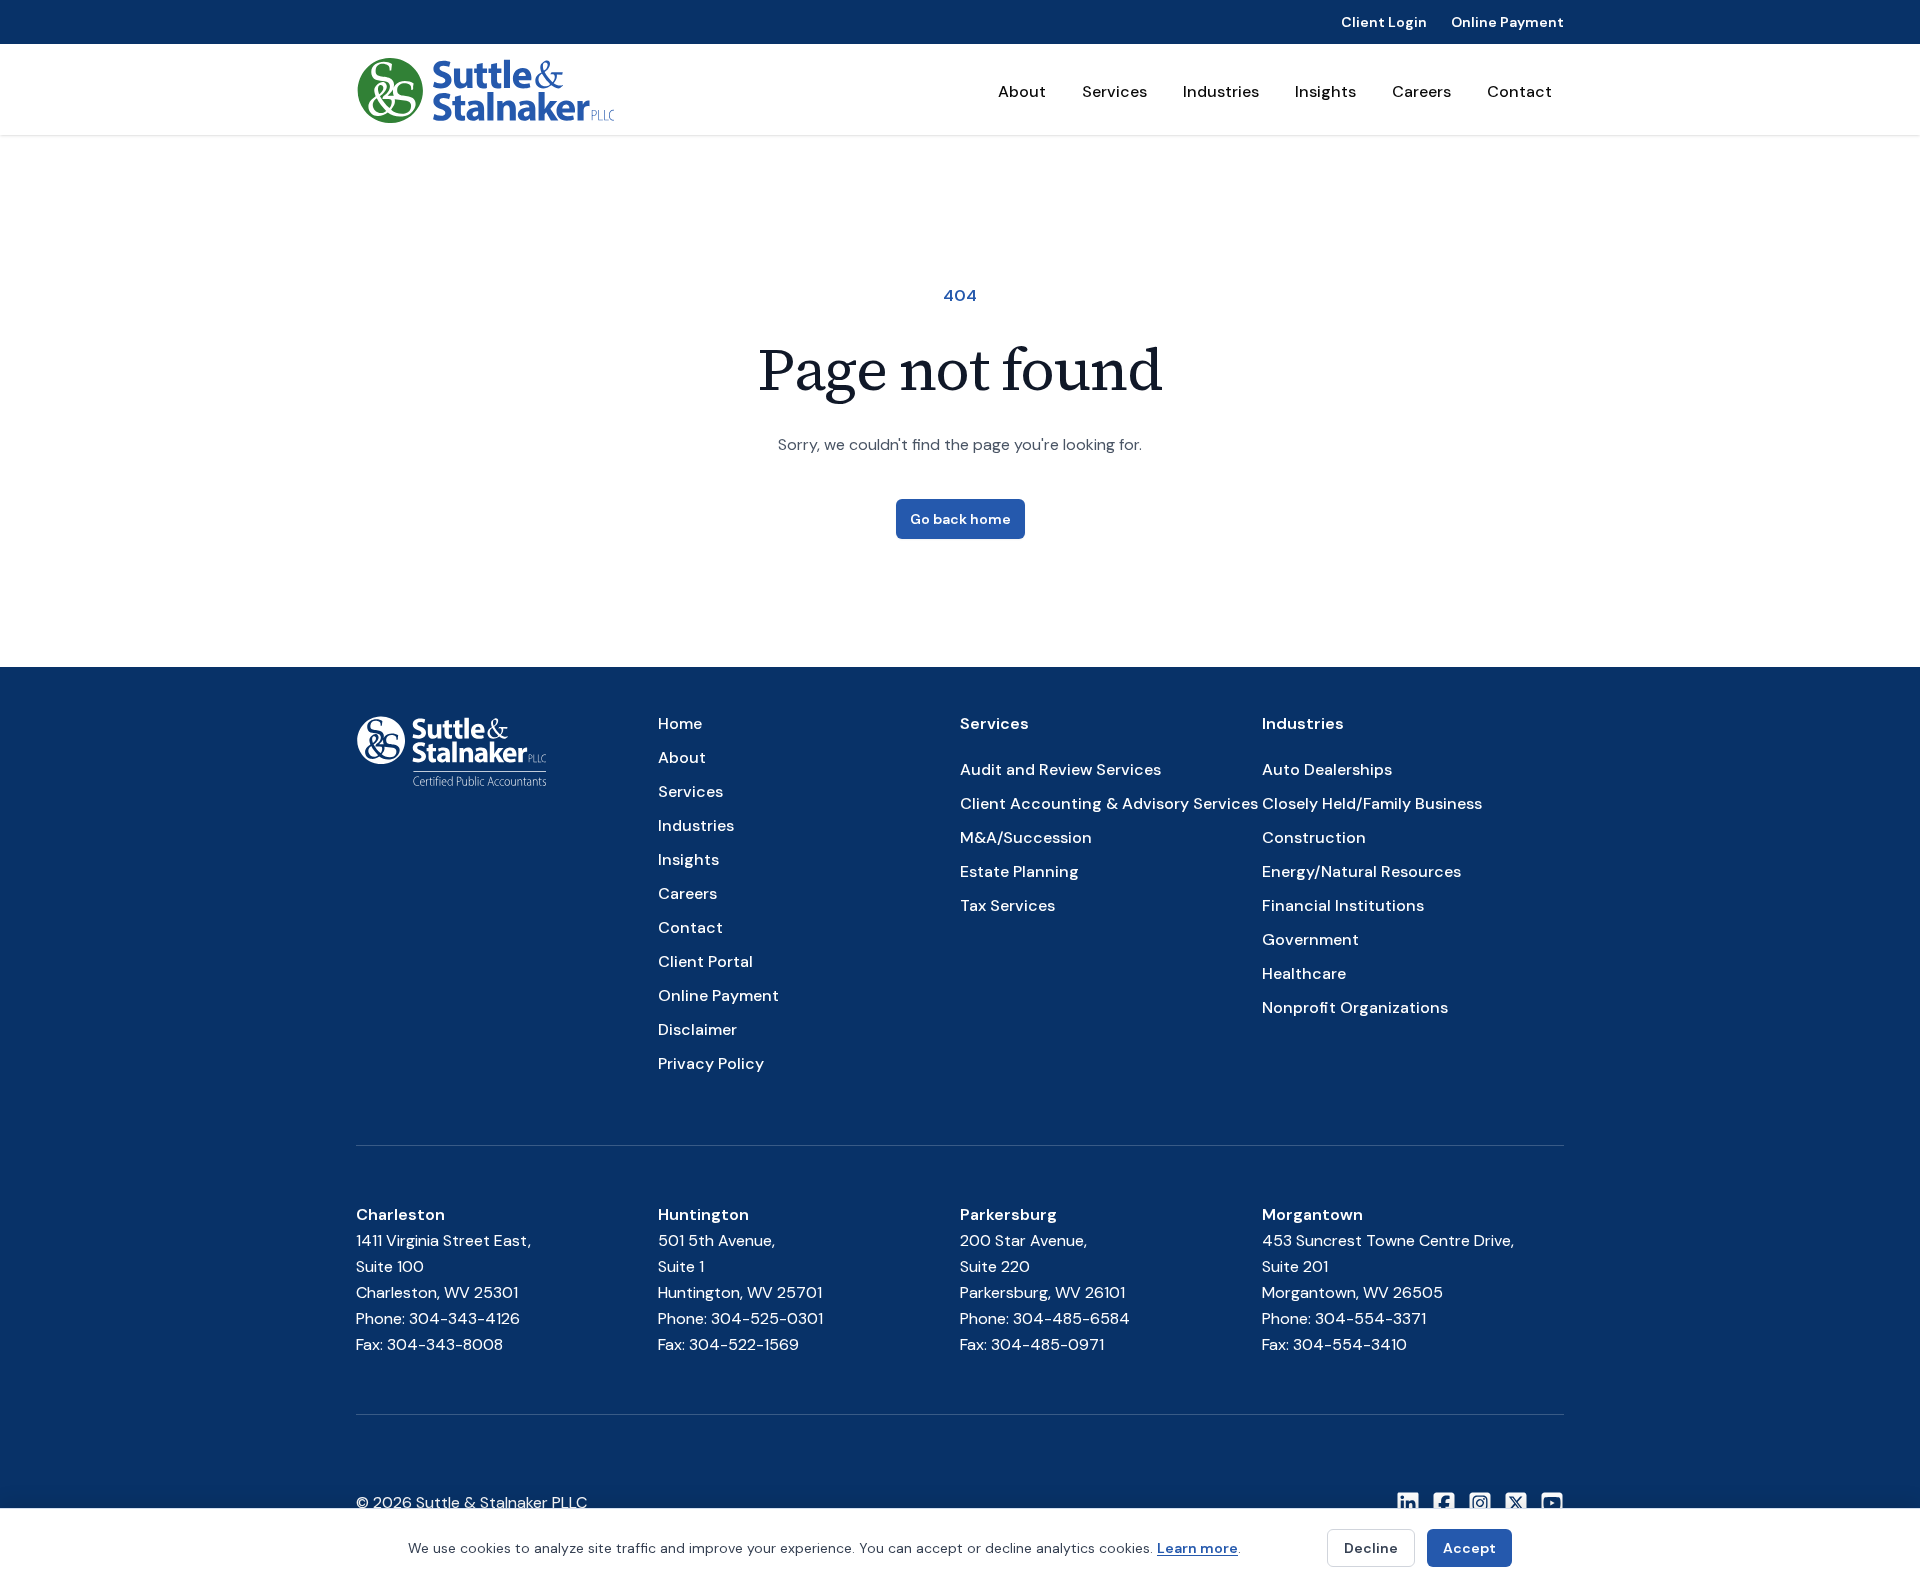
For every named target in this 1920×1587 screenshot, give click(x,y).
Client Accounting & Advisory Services (1109, 803)
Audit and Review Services (1060, 769)
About (1022, 91)
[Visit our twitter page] (1516, 1503)
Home (680, 723)
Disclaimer (697, 1029)
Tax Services (1007, 905)
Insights (1325, 91)
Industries (1221, 91)
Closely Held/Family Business (1372, 803)
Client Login (1384, 22)
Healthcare (1304, 973)
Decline (1371, 1548)
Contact (1519, 91)
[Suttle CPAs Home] (485, 89)
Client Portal (705, 961)
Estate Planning (1019, 871)
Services (1114, 91)
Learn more (1197, 1548)
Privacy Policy (711, 1063)
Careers (1421, 91)
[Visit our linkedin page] (1408, 1503)
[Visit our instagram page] (1480, 1503)
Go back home (960, 519)
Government (1310, 939)
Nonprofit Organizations (1355, 1007)
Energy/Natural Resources (1361, 871)
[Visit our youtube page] (1552, 1503)
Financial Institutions (1343, 905)
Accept (1469, 1548)
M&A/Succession (1026, 837)
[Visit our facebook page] (1444, 1503)
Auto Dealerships (1327, 769)
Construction (1314, 837)
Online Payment (1507, 22)
